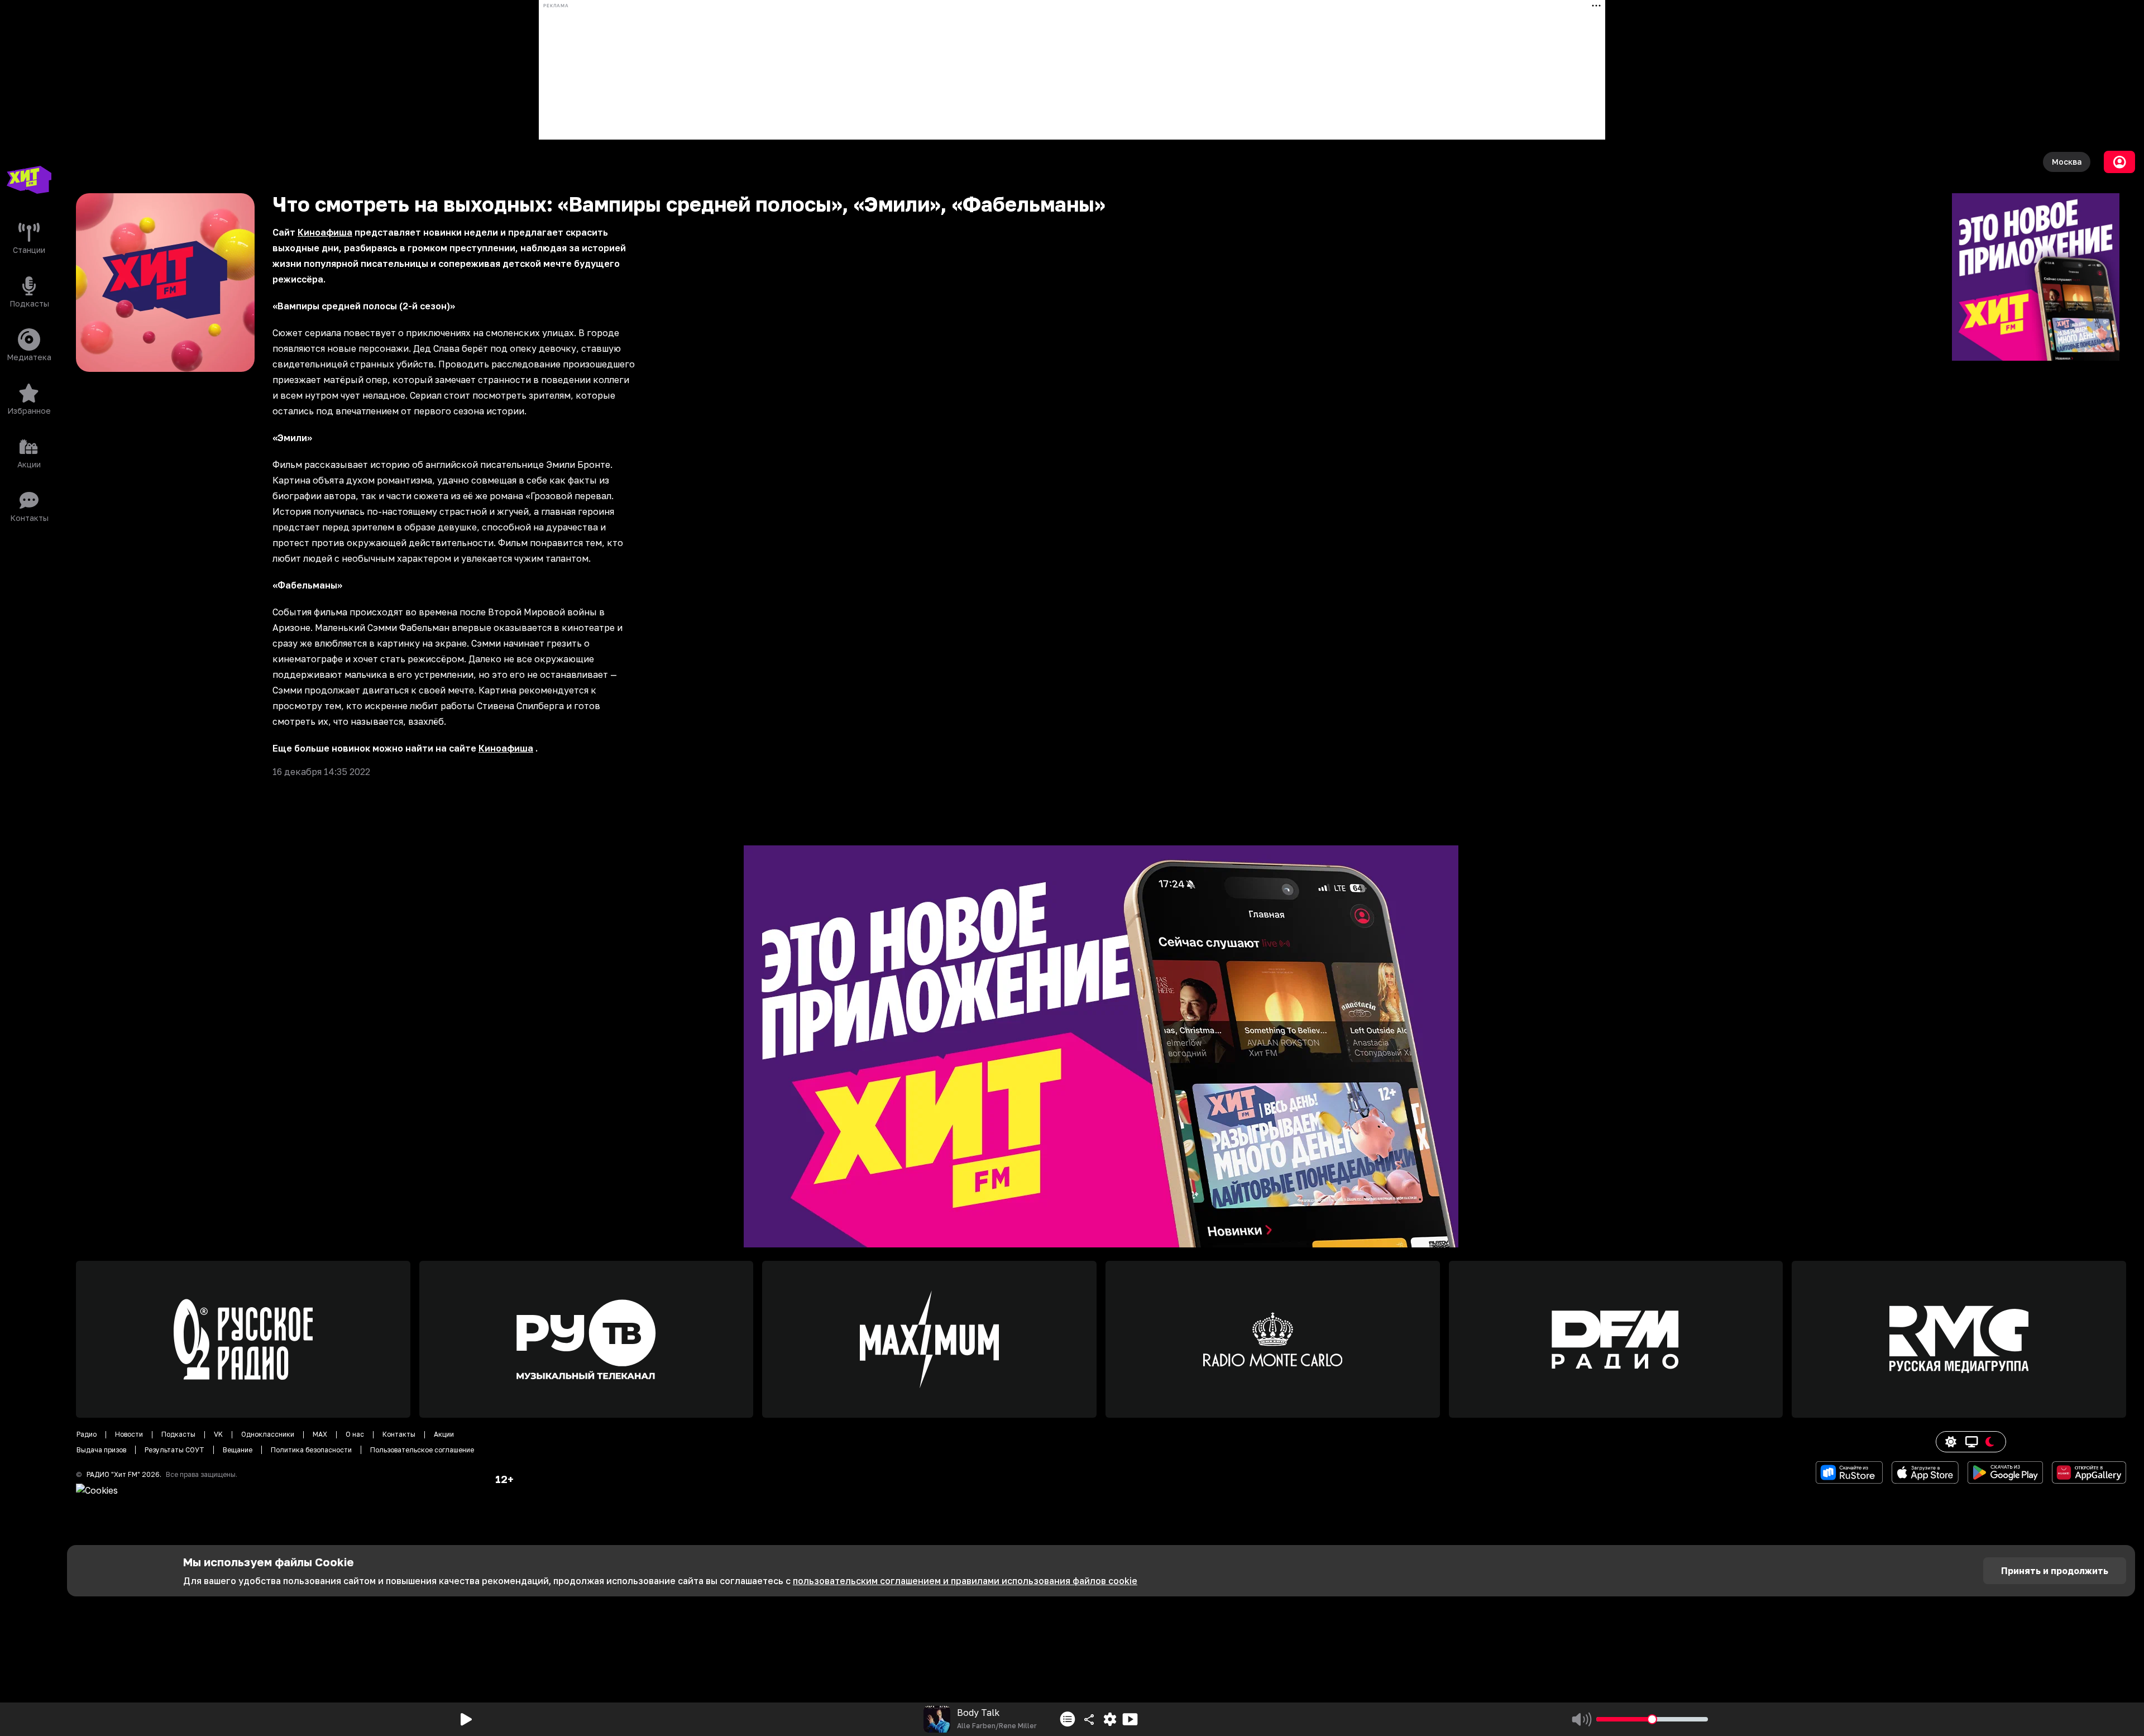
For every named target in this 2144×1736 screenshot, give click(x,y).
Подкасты (178, 1434)
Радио (87, 1434)
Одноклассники (268, 1434)
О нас (355, 1434)
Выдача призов (101, 1450)
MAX (320, 1434)
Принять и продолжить (2055, 1571)
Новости (129, 1434)
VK (218, 1434)
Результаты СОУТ (174, 1450)
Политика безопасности (311, 1450)
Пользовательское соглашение (422, 1450)
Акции (444, 1434)
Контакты (399, 1434)
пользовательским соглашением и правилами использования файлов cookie (965, 1581)
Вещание (238, 1450)
